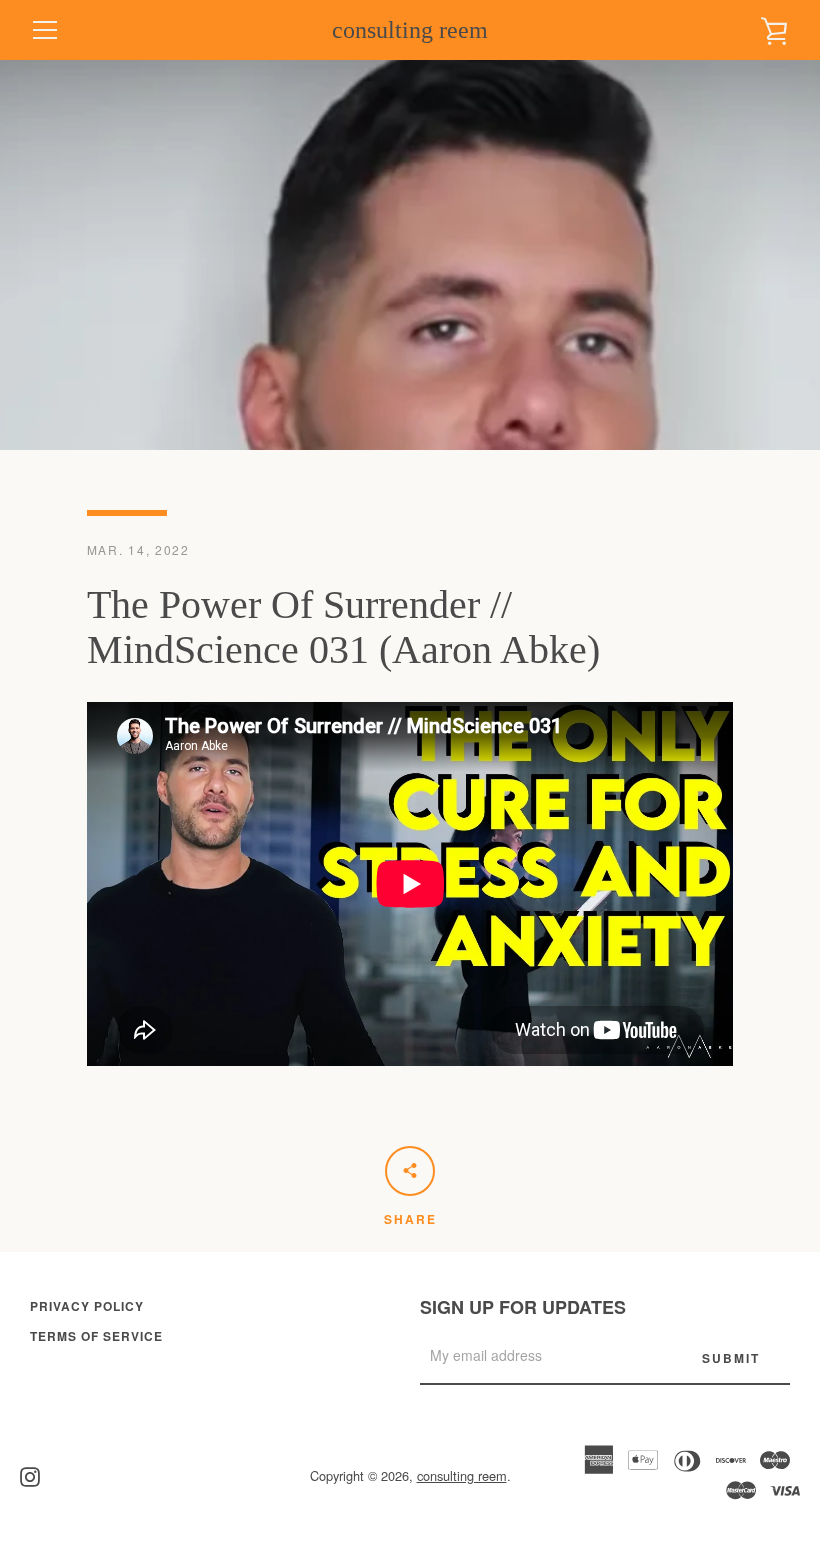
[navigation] (45, 30)
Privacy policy (87, 1306)
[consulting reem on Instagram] (30, 1474)
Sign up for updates (523, 1307)
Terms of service (96, 1336)
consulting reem (410, 30)
